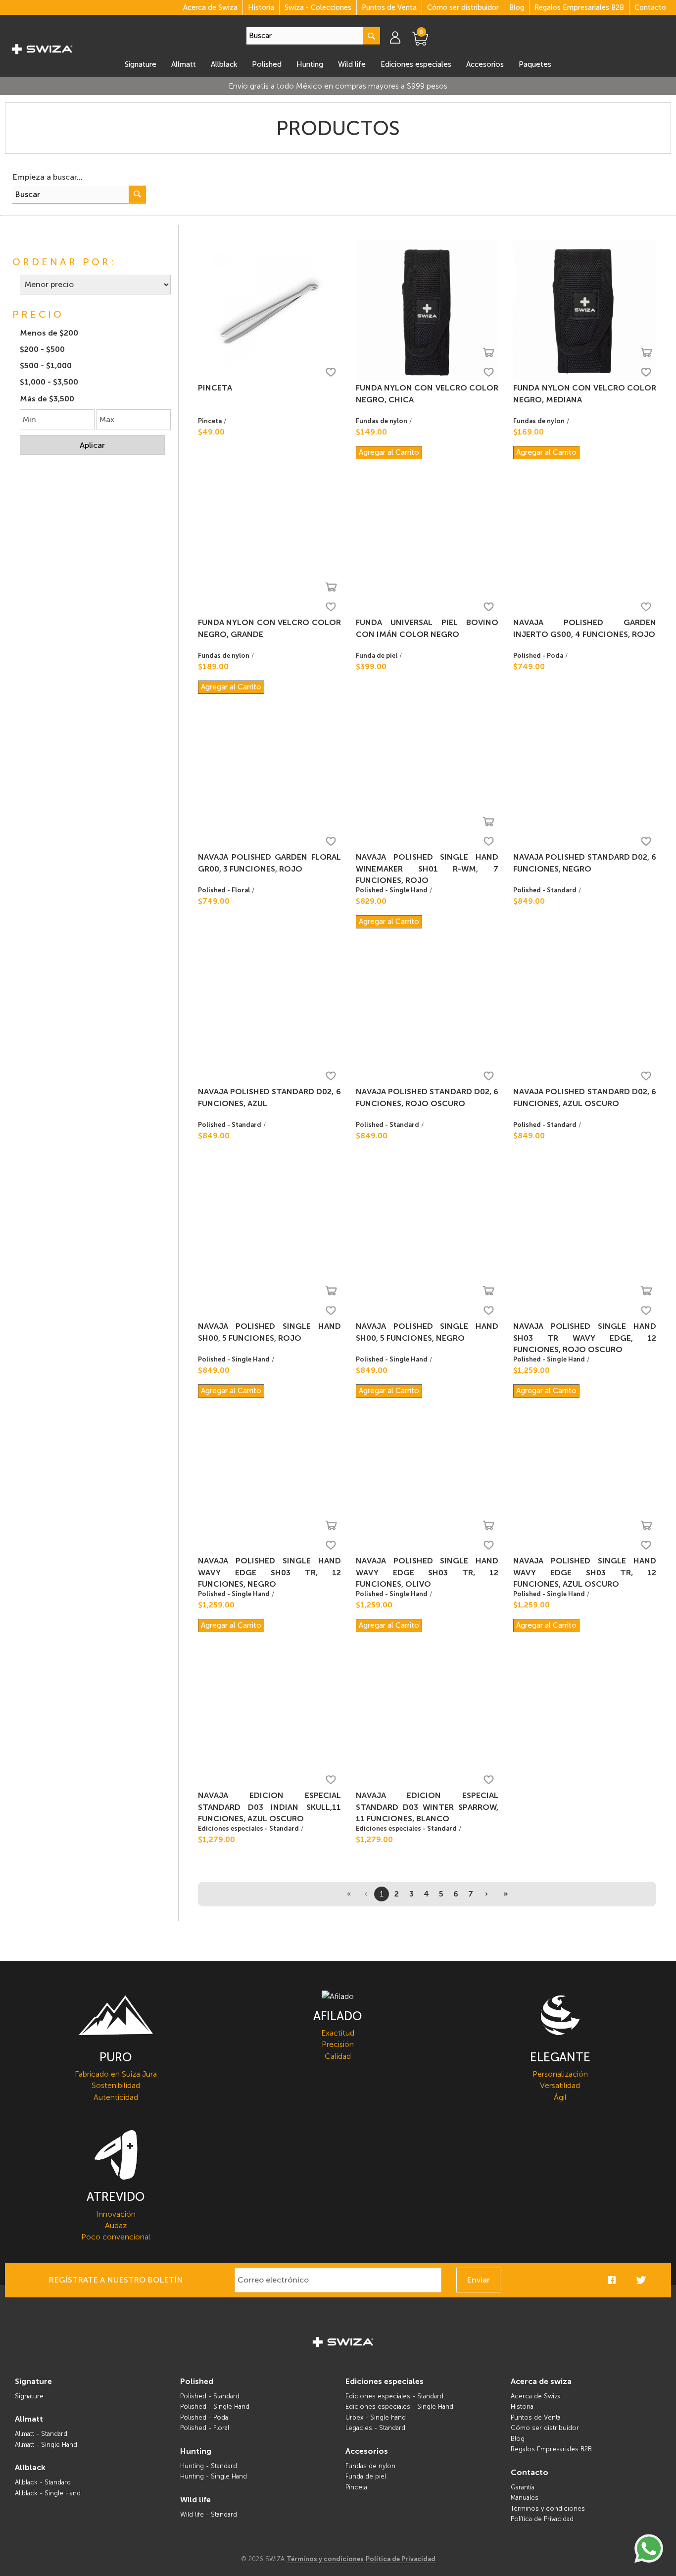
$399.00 (371, 666)
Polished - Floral (224, 890)
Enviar (478, 2280)
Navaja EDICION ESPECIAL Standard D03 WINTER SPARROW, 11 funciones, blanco (427, 1807)
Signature (141, 64)
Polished (267, 64)
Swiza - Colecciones (318, 7)
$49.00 (211, 432)
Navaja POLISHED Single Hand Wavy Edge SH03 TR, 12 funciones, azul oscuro (585, 1572)
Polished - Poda (538, 656)
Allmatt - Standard (41, 2434)
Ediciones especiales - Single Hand (399, 2406)
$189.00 (213, 666)
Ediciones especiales (416, 64)
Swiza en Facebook (612, 2280)
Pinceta (215, 388)
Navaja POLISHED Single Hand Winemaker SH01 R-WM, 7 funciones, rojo (427, 869)
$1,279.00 (217, 1839)
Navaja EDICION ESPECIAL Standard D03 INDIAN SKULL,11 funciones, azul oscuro (269, 1807)
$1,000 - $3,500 (49, 382)
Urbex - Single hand (376, 2417)
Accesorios (485, 64)
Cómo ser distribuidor (463, 7)
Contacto (650, 7)
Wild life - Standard (209, 2514)
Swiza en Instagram (627, 2280)
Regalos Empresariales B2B (579, 7)
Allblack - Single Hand (48, 2493)
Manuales (525, 2498)
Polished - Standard (545, 890)
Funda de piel (377, 656)
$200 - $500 (42, 349)
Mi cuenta (400, 37)
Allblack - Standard (43, 2482)
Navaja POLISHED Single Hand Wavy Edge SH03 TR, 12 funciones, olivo (427, 1572)
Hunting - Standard (209, 2466)
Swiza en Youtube (656, 2280)
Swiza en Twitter (641, 2280)
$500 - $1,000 (46, 365)
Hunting (310, 64)
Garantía (523, 2487)
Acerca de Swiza (210, 7)
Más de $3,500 (47, 399)
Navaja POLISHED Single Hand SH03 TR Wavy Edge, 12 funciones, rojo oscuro (585, 1338)
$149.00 (371, 432)
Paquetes (535, 64)
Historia (261, 7)
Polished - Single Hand (392, 890)
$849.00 (529, 901)
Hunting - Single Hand (214, 2476)
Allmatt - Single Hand (46, 2445)
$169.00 (529, 432)
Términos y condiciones (548, 2508)
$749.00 (529, 666)
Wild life (352, 64)
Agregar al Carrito (389, 452)
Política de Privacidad (542, 2519)
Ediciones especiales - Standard (248, 1828)
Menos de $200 (49, 333)
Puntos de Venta (389, 7)
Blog (517, 7)
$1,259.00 (531, 1370)
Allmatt (184, 64)
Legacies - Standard (375, 2428)
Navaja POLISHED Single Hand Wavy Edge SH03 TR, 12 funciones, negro (269, 1572)
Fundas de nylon (382, 421)
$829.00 (371, 901)
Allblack (224, 64)
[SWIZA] (42, 48)
